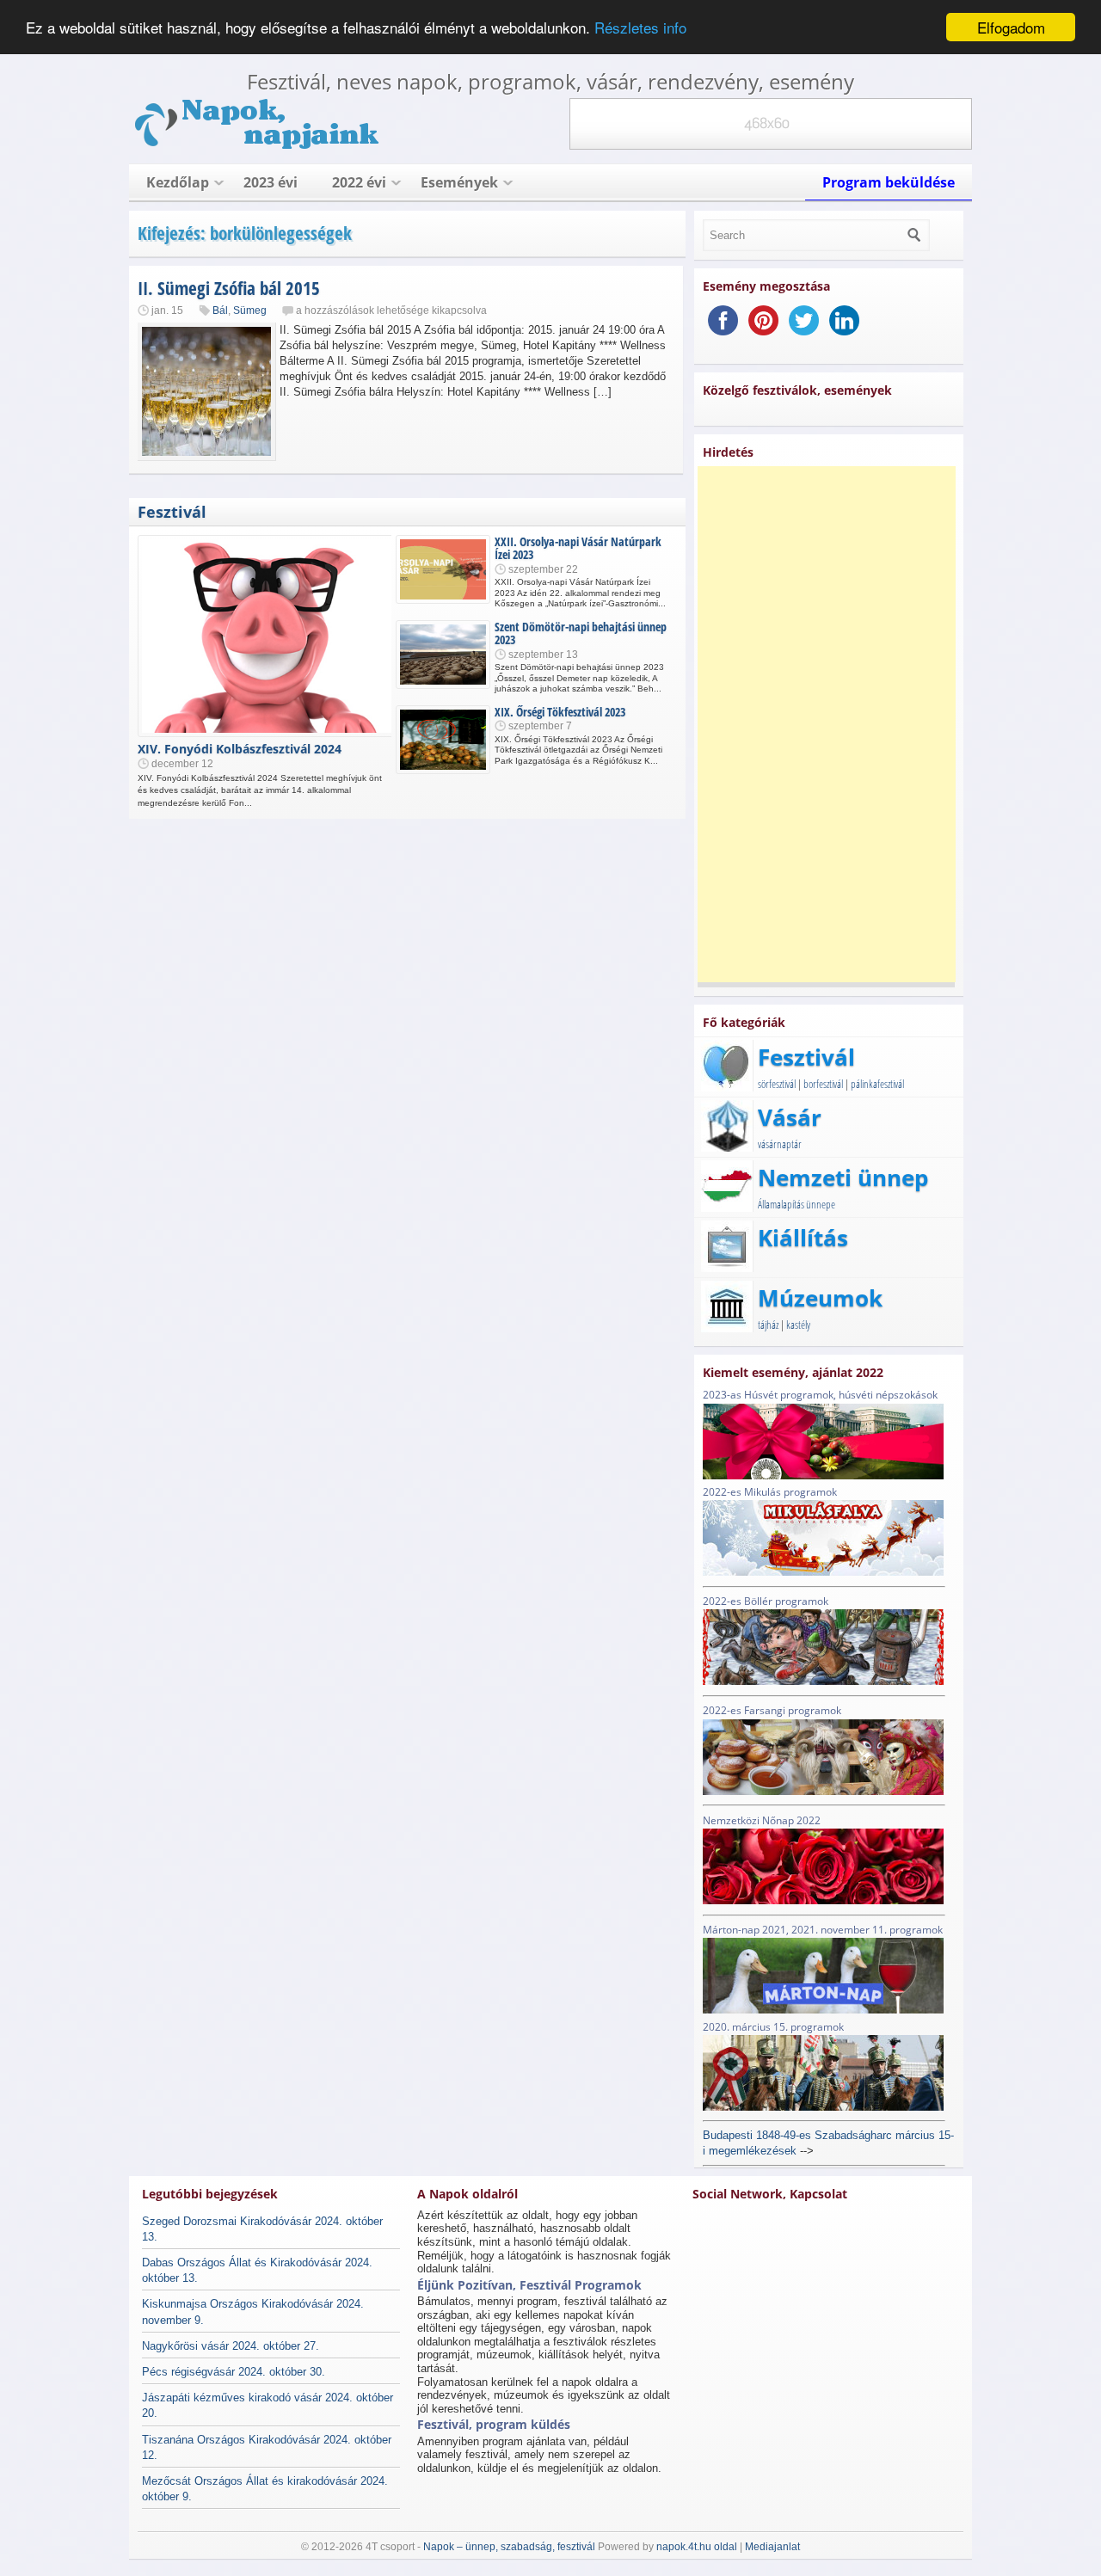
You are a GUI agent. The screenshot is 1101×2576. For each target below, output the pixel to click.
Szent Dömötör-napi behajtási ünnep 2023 (581, 633)
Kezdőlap (178, 182)
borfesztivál (823, 1084)
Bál (220, 310)
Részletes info (640, 28)
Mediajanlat (772, 2547)
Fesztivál (172, 512)
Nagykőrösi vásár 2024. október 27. (231, 2346)
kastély (798, 1325)
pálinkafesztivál (877, 1084)
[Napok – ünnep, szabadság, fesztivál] (258, 146)
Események (459, 182)
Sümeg (250, 310)
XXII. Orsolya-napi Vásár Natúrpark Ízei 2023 (578, 548)
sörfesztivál (777, 1084)
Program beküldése (889, 182)
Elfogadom (1011, 27)
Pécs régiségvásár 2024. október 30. (234, 2372)
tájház (768, 1325)
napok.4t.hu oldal (697, 2547)
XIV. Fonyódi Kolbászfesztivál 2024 (240, 749)
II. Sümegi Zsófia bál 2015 (229, 288)
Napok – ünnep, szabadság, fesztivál (509, 2547)
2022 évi (359, 182)
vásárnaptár (780, 1144)
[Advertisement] (827, 724)
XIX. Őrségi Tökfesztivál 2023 (560, 712)
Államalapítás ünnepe (797, 1204)
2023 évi (271, 182)
